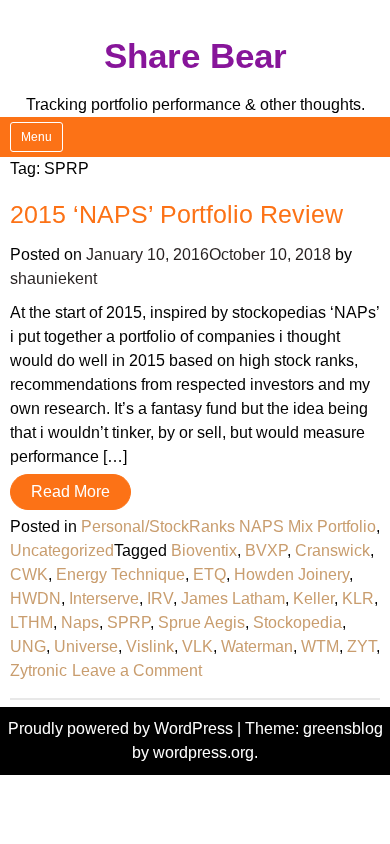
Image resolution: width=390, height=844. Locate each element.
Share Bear (195, 55)
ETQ (209, 574)
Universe (86, 646)
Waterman (257, 646)
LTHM (31, 622)
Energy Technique (120, 574)
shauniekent (53, 278)
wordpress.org (203, 752)
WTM (320, 646)
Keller (313, 598)
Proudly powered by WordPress (122, 728)
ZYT (361, 646)
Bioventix (204, 550)
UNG (28, 646)
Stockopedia (297, 622)
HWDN (35, 598)
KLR (358, 598)
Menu (36, 137)
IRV (160, 598)
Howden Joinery (291, 574)
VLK (197, 646)
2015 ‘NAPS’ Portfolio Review (176, 214)
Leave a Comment (137, 670)
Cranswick (332, 550)
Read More (70, 491)
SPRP (128, 622)
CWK (29, 574)
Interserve (104, 598)
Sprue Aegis (201, 622)
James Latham (233, 598)
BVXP (266, 550)
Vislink (150, 646)
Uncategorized (62, 550)
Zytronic (38, 670)
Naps (80, 622)
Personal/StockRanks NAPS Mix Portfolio (228, 526)
